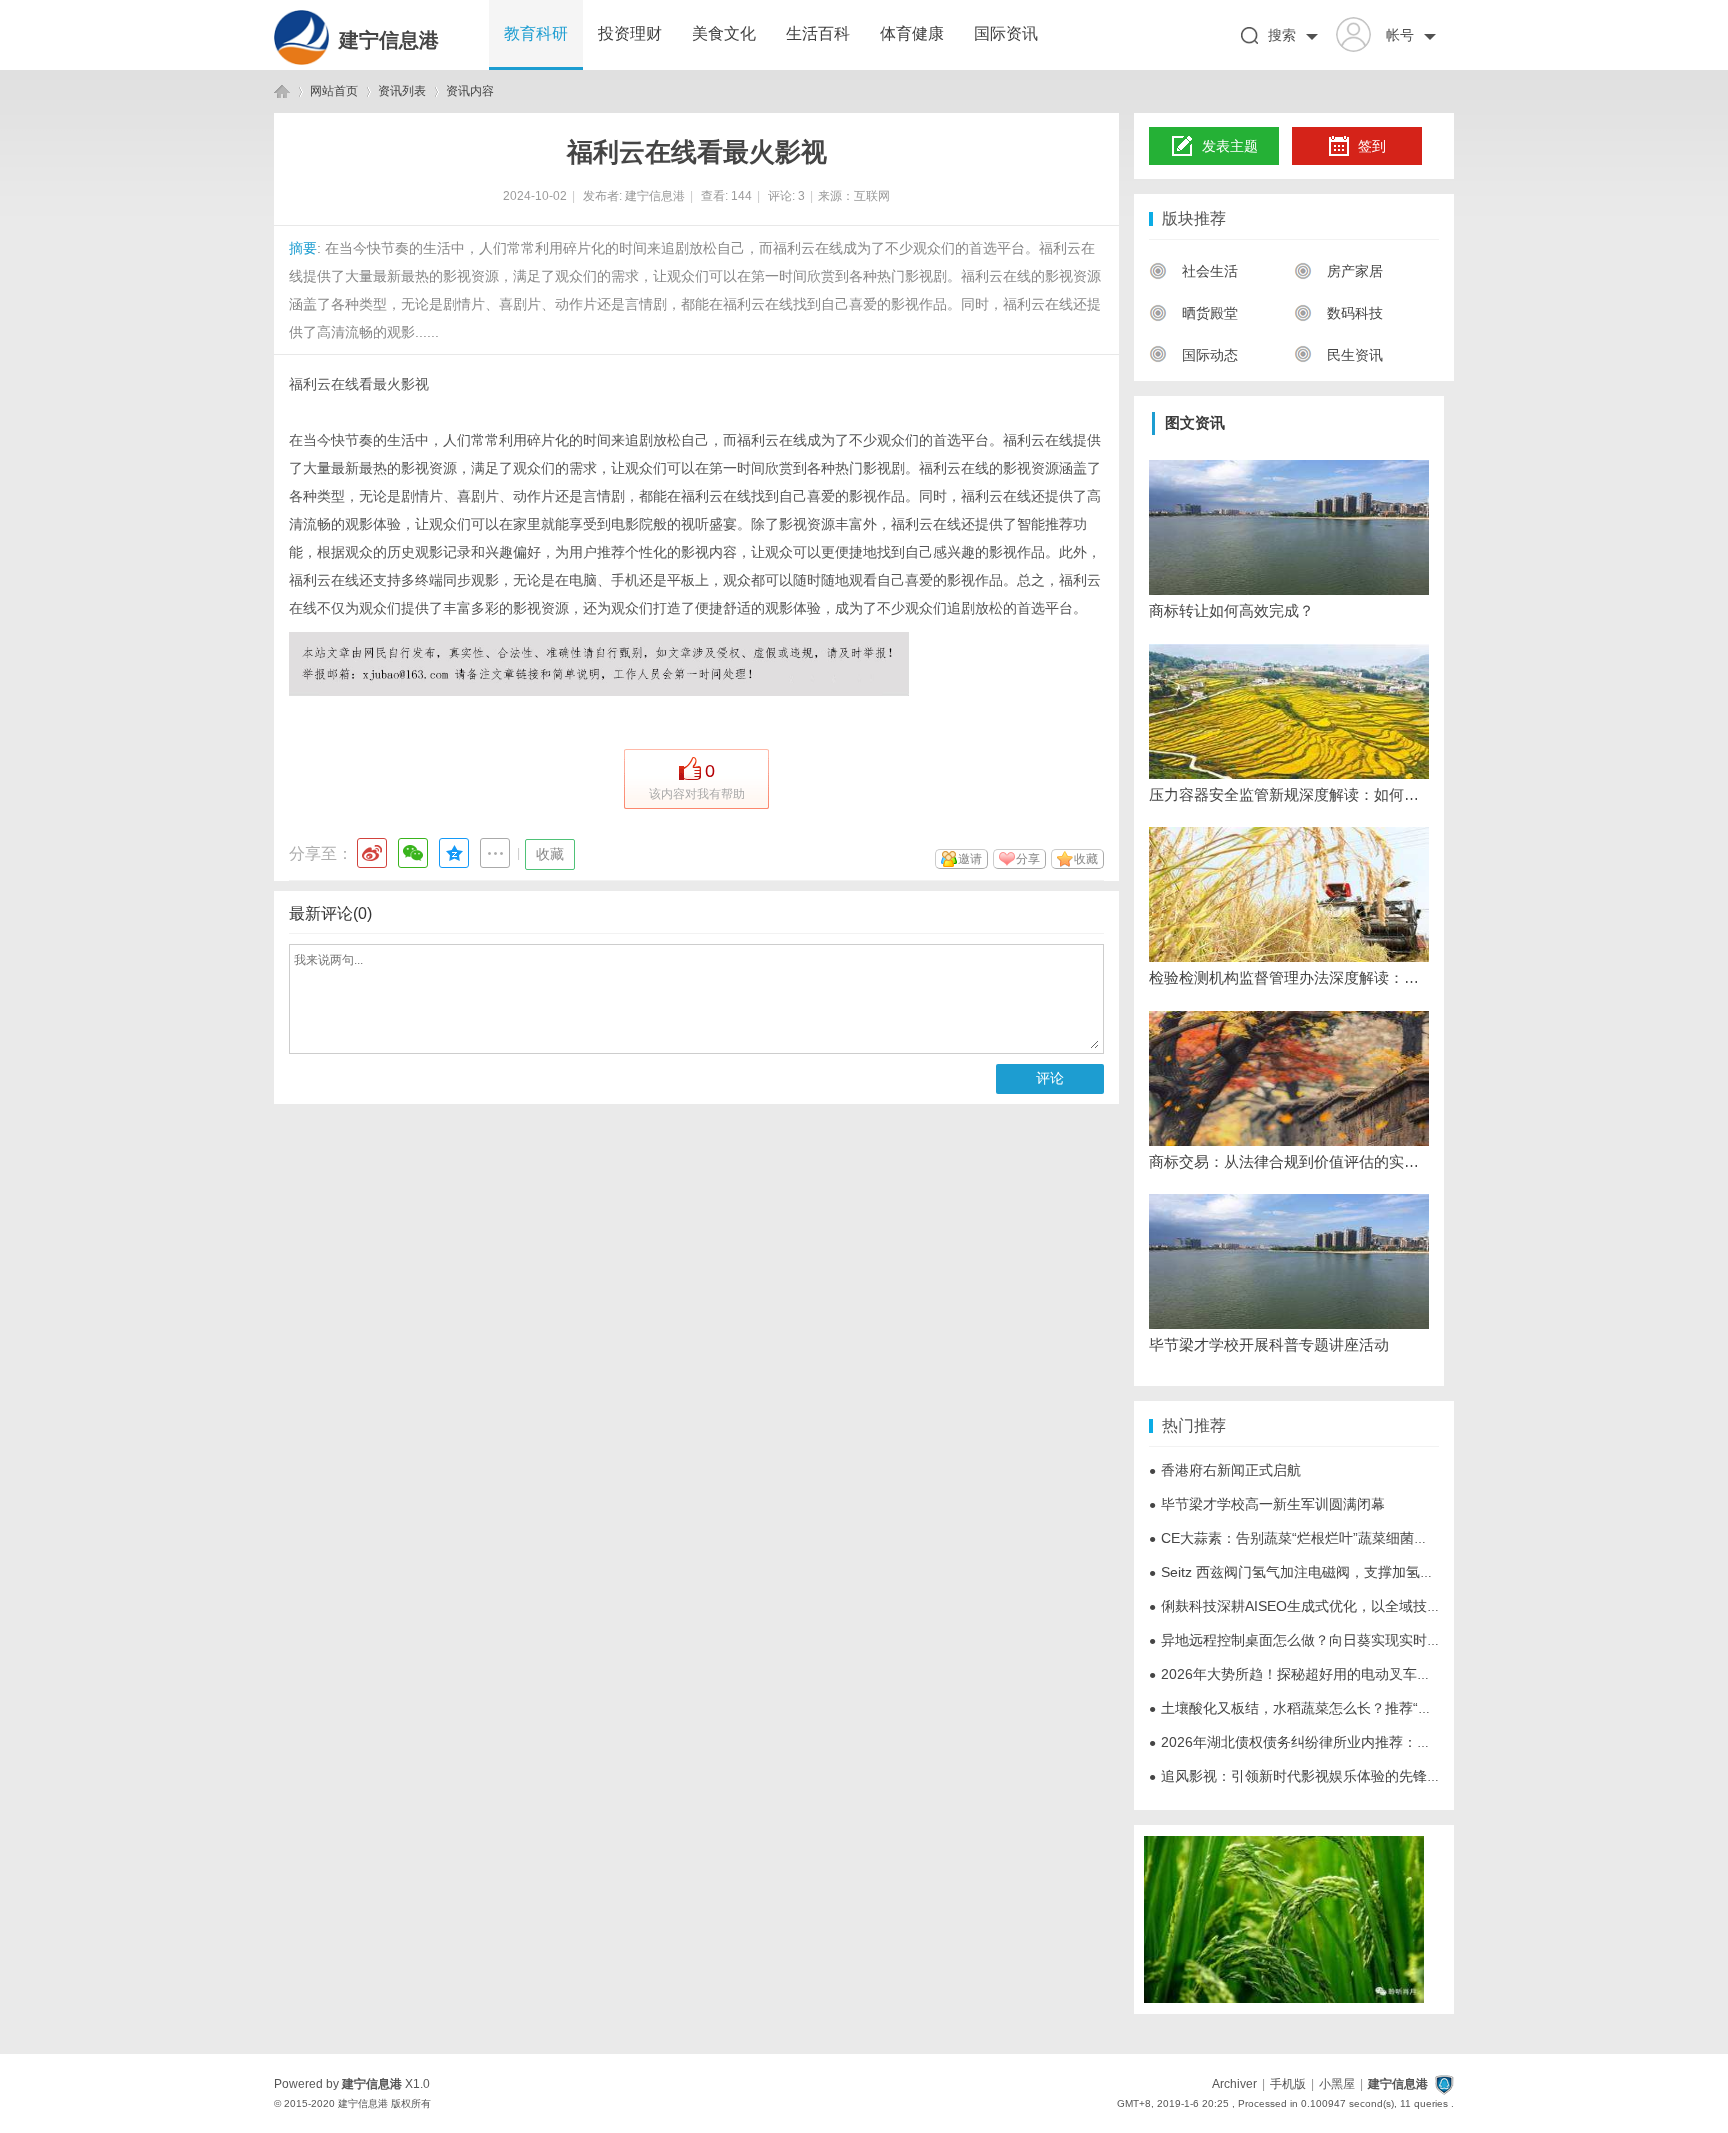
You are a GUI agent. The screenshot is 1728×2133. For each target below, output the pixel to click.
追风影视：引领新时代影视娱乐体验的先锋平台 (1302, 1776)
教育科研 (536, 33)
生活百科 (818, 33)
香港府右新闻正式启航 (1225, 1470)
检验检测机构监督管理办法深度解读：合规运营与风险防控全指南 (1289, 977)
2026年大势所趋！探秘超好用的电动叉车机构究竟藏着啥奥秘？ (1353, 1674)
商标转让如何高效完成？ (1231, 610)
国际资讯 (1006, 33)
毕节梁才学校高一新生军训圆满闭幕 (1267, 1504)
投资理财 (630, 33)
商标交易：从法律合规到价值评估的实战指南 (1289, 1161)
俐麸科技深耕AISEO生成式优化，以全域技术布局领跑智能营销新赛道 (1372, 1606)
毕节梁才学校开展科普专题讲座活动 (1269, 1344)
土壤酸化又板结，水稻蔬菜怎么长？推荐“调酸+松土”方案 (1332, 1708)
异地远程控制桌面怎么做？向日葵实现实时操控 (1302, 1640)
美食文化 (724, 33)
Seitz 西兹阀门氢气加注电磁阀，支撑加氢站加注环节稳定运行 (1347, 1572)
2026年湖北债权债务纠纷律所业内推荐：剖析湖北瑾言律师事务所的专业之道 (1395, 1742)
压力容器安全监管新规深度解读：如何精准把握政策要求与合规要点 (1289, 794)
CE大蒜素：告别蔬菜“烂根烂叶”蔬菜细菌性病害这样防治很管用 (1351, 1538)
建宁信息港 (389, 40)
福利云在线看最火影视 (359, 384)
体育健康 (912, 33)
